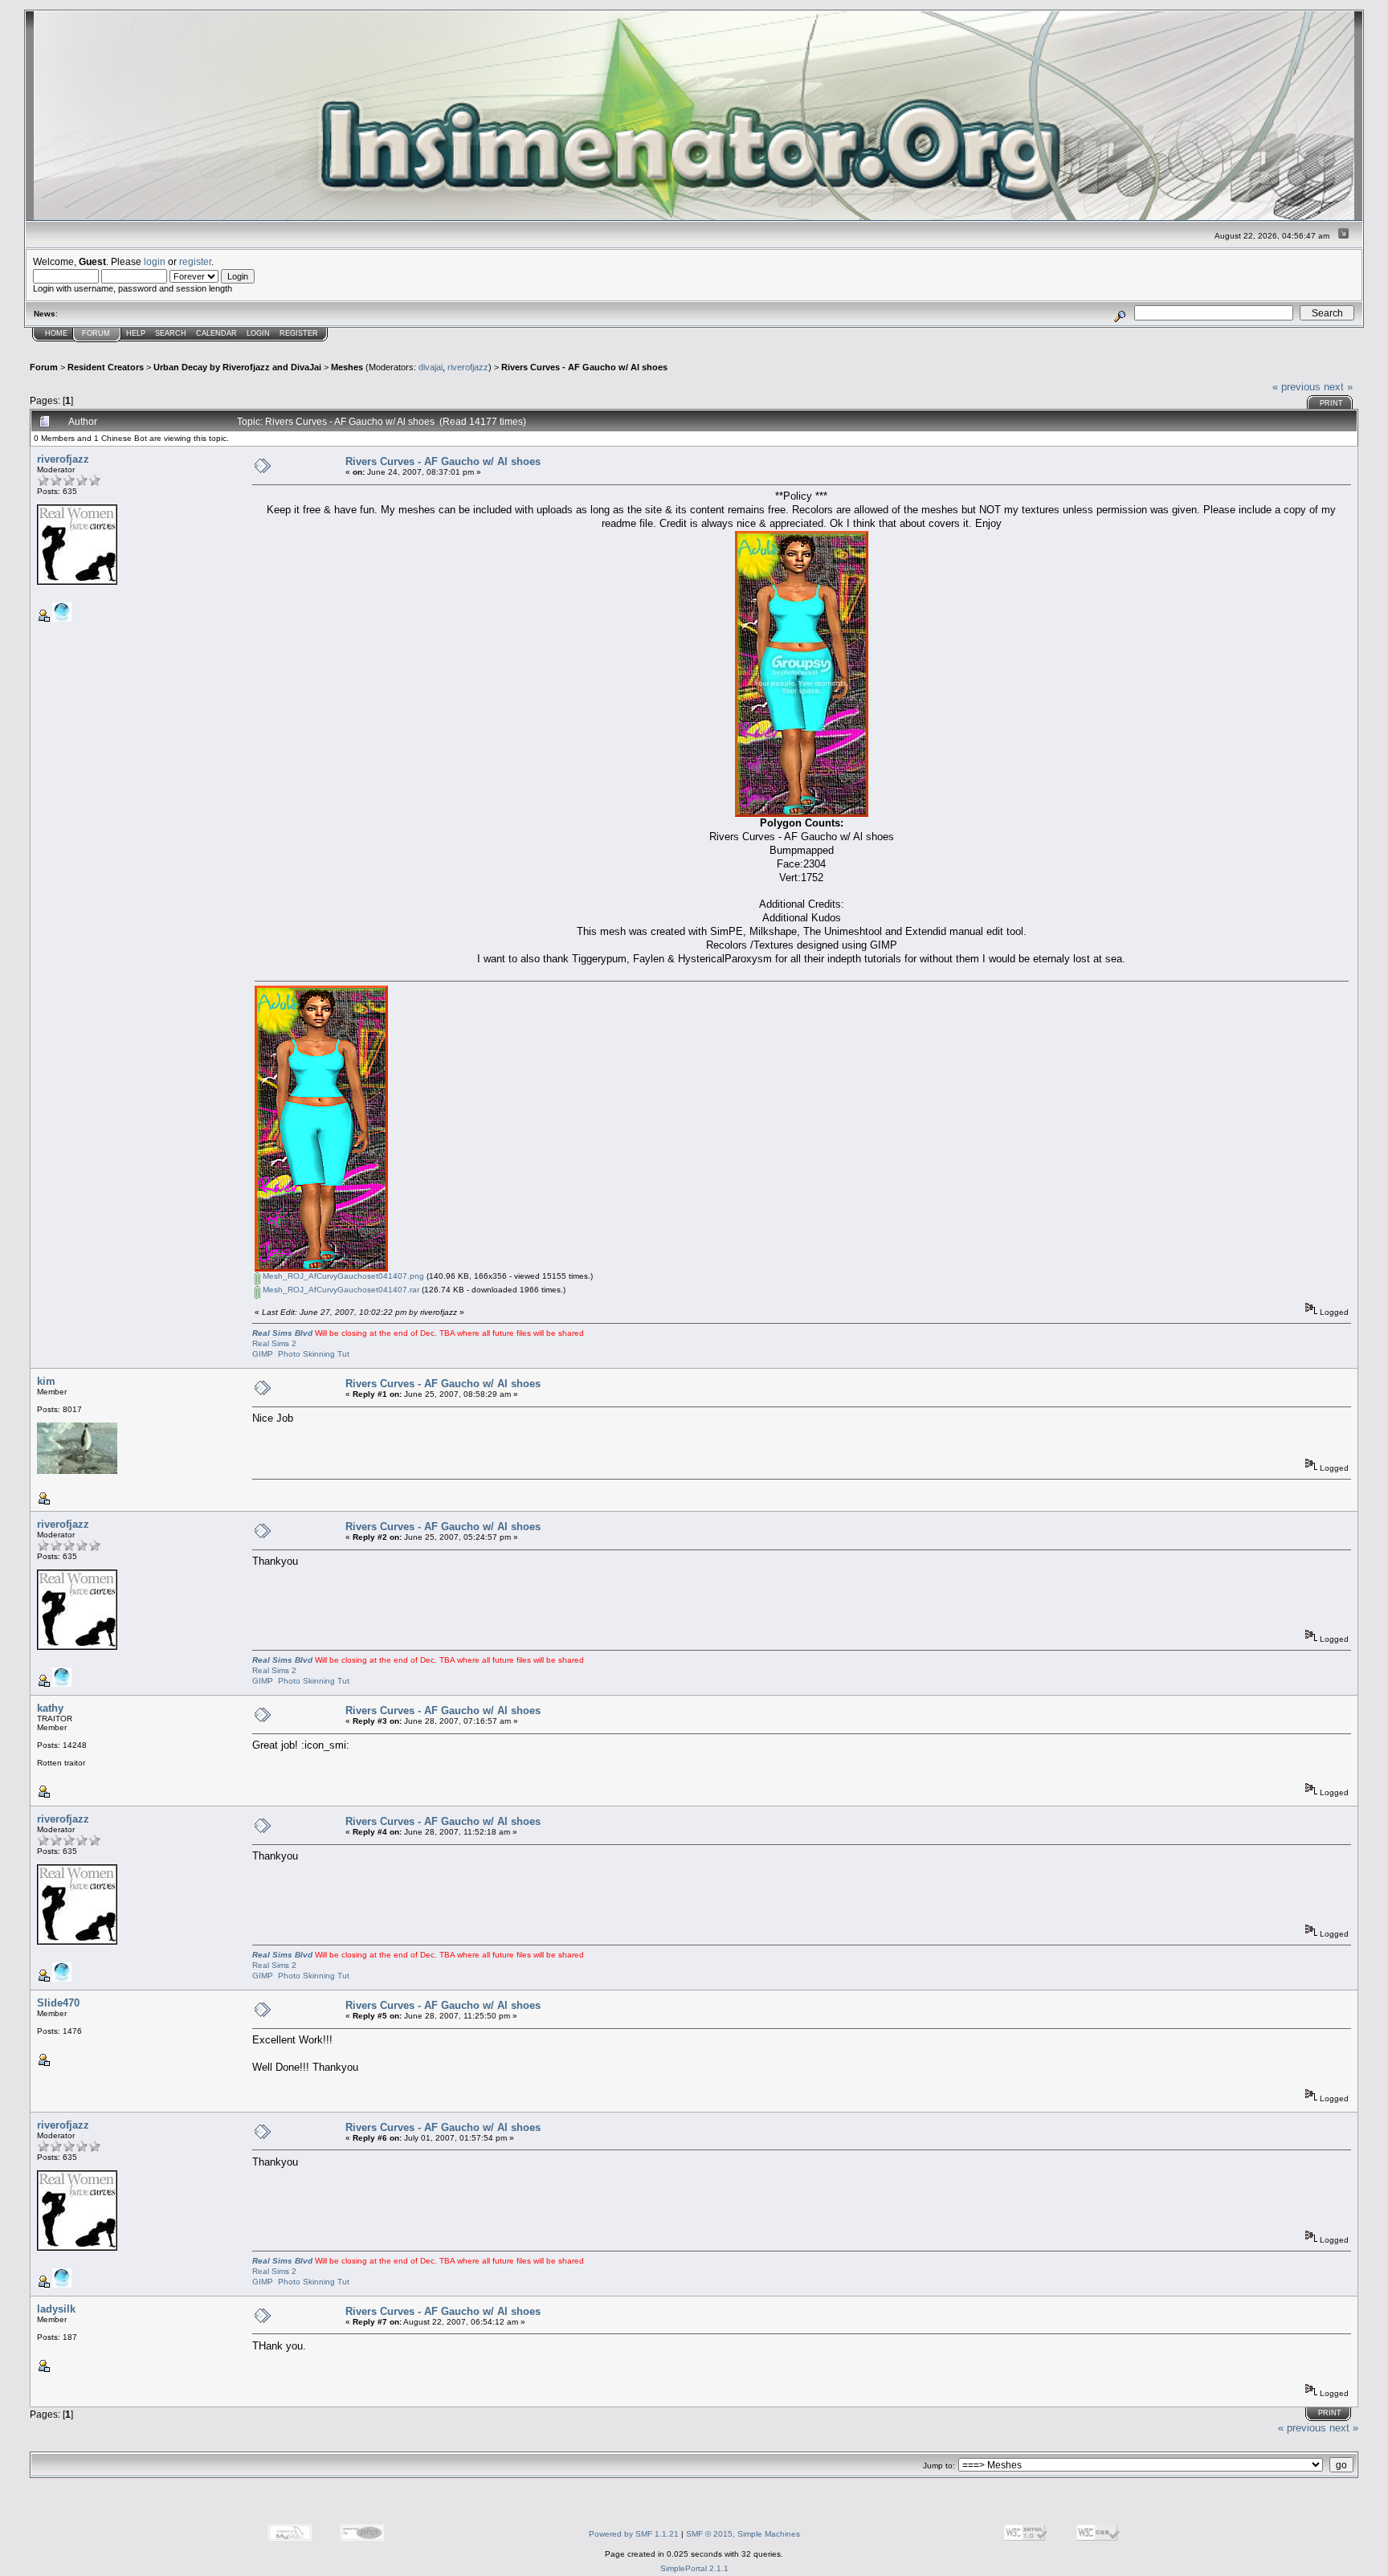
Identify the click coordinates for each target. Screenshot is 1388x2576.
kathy (50, 1708)
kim (46, 1381)
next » (1338, 387)
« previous (1296, 387)
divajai (431, 367)
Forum (96, 333)
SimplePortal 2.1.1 (694, 2568)
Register (299, 333)
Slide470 (58, 2003)
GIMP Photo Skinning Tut (301, 1354)
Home (56, 333)
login (155, 261)
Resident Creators (106, 367)
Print (1331, 403)
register (195, 261)
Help (136, 333)
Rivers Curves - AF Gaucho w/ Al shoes (584, 367)
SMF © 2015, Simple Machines (743, 2534)
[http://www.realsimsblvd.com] (62, 619)
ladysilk (56, 2309)
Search (171, 333)
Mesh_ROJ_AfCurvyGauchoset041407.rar (340, 1290)
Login (258, 333)
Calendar (216, 333)
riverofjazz (468, 367)
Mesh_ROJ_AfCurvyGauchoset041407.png (342, 1276)
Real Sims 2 (274, 1343)
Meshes (347, 367)
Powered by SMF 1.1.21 (634, 2534)
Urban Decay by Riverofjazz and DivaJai (237, 367)
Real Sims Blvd (282, 1333)
